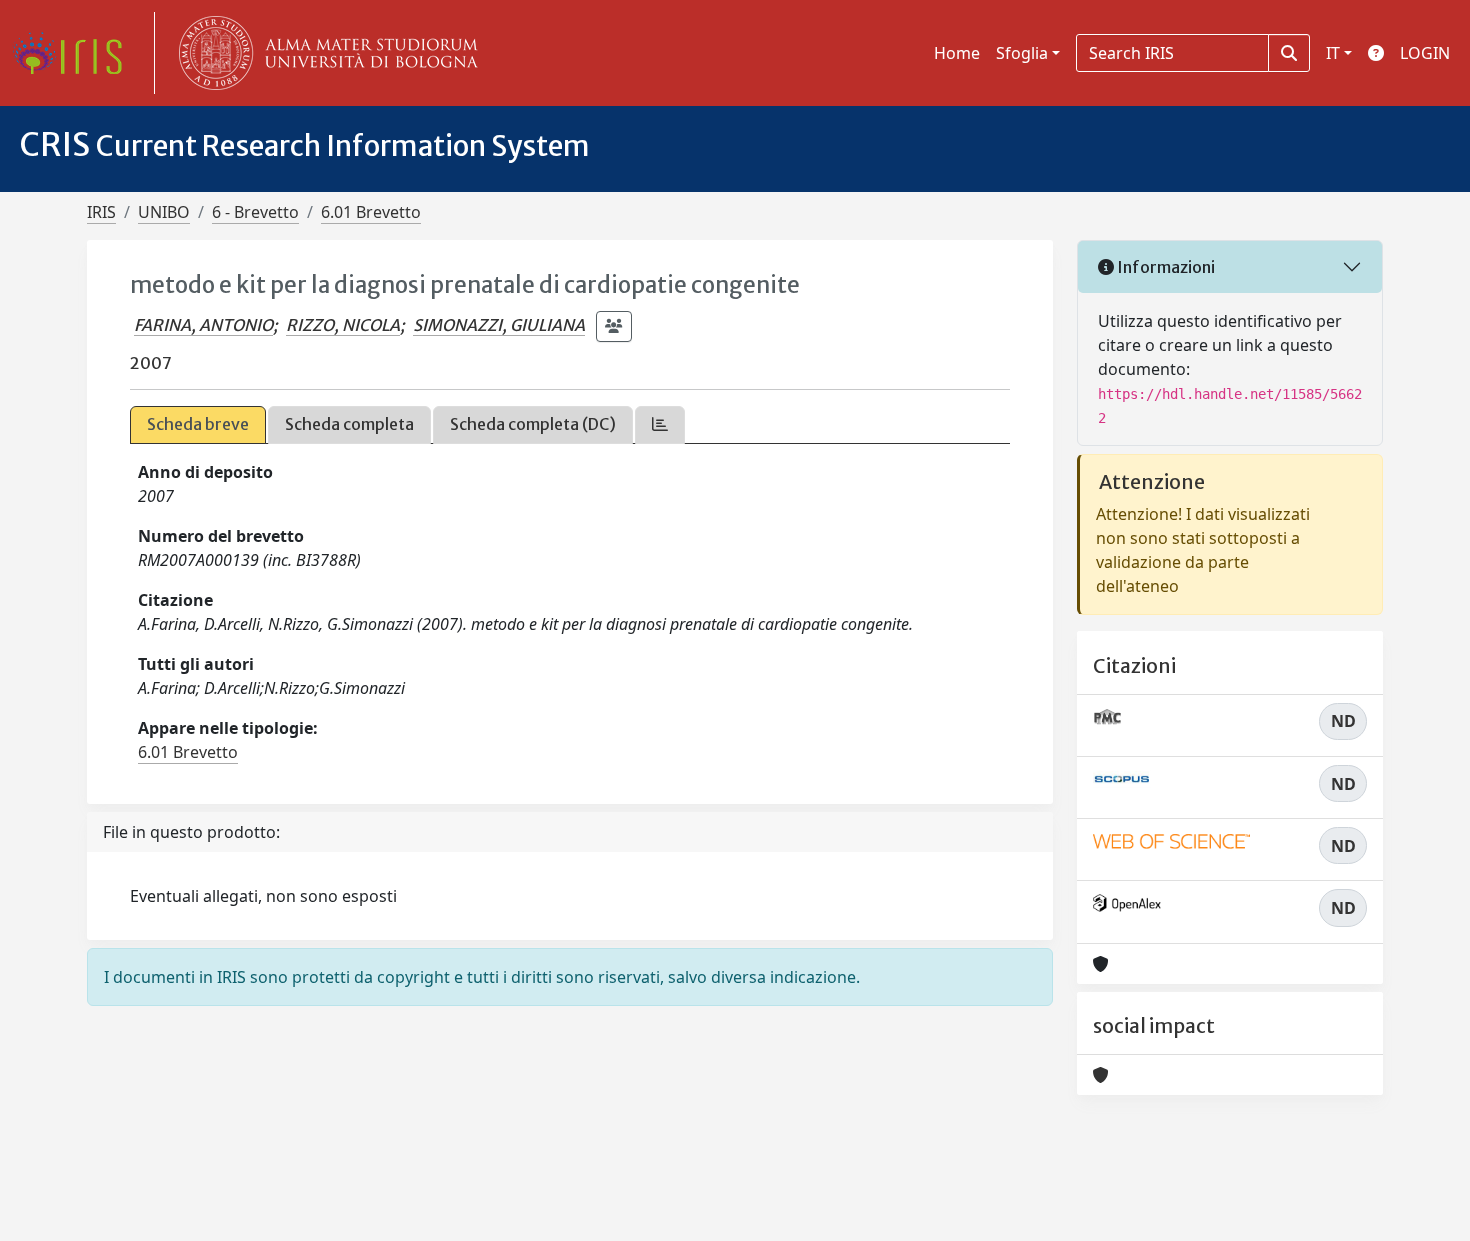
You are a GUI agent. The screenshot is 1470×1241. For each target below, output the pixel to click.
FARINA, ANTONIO (203, 325)
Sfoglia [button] (1022, 53)
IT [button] (1333, 53)
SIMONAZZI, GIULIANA (499, 325)
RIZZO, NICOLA (343, 325)
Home (957, 53)
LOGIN (1425, 53)
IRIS (101, 212)
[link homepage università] (324, 53)
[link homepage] (75, 53)
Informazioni (1164, 267)
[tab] (660, 424)
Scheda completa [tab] (349, 424)
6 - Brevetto (255, 212)
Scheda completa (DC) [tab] (533, 424)
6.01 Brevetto (371, 212)
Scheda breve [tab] (198, 424)
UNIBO (164, 212)
